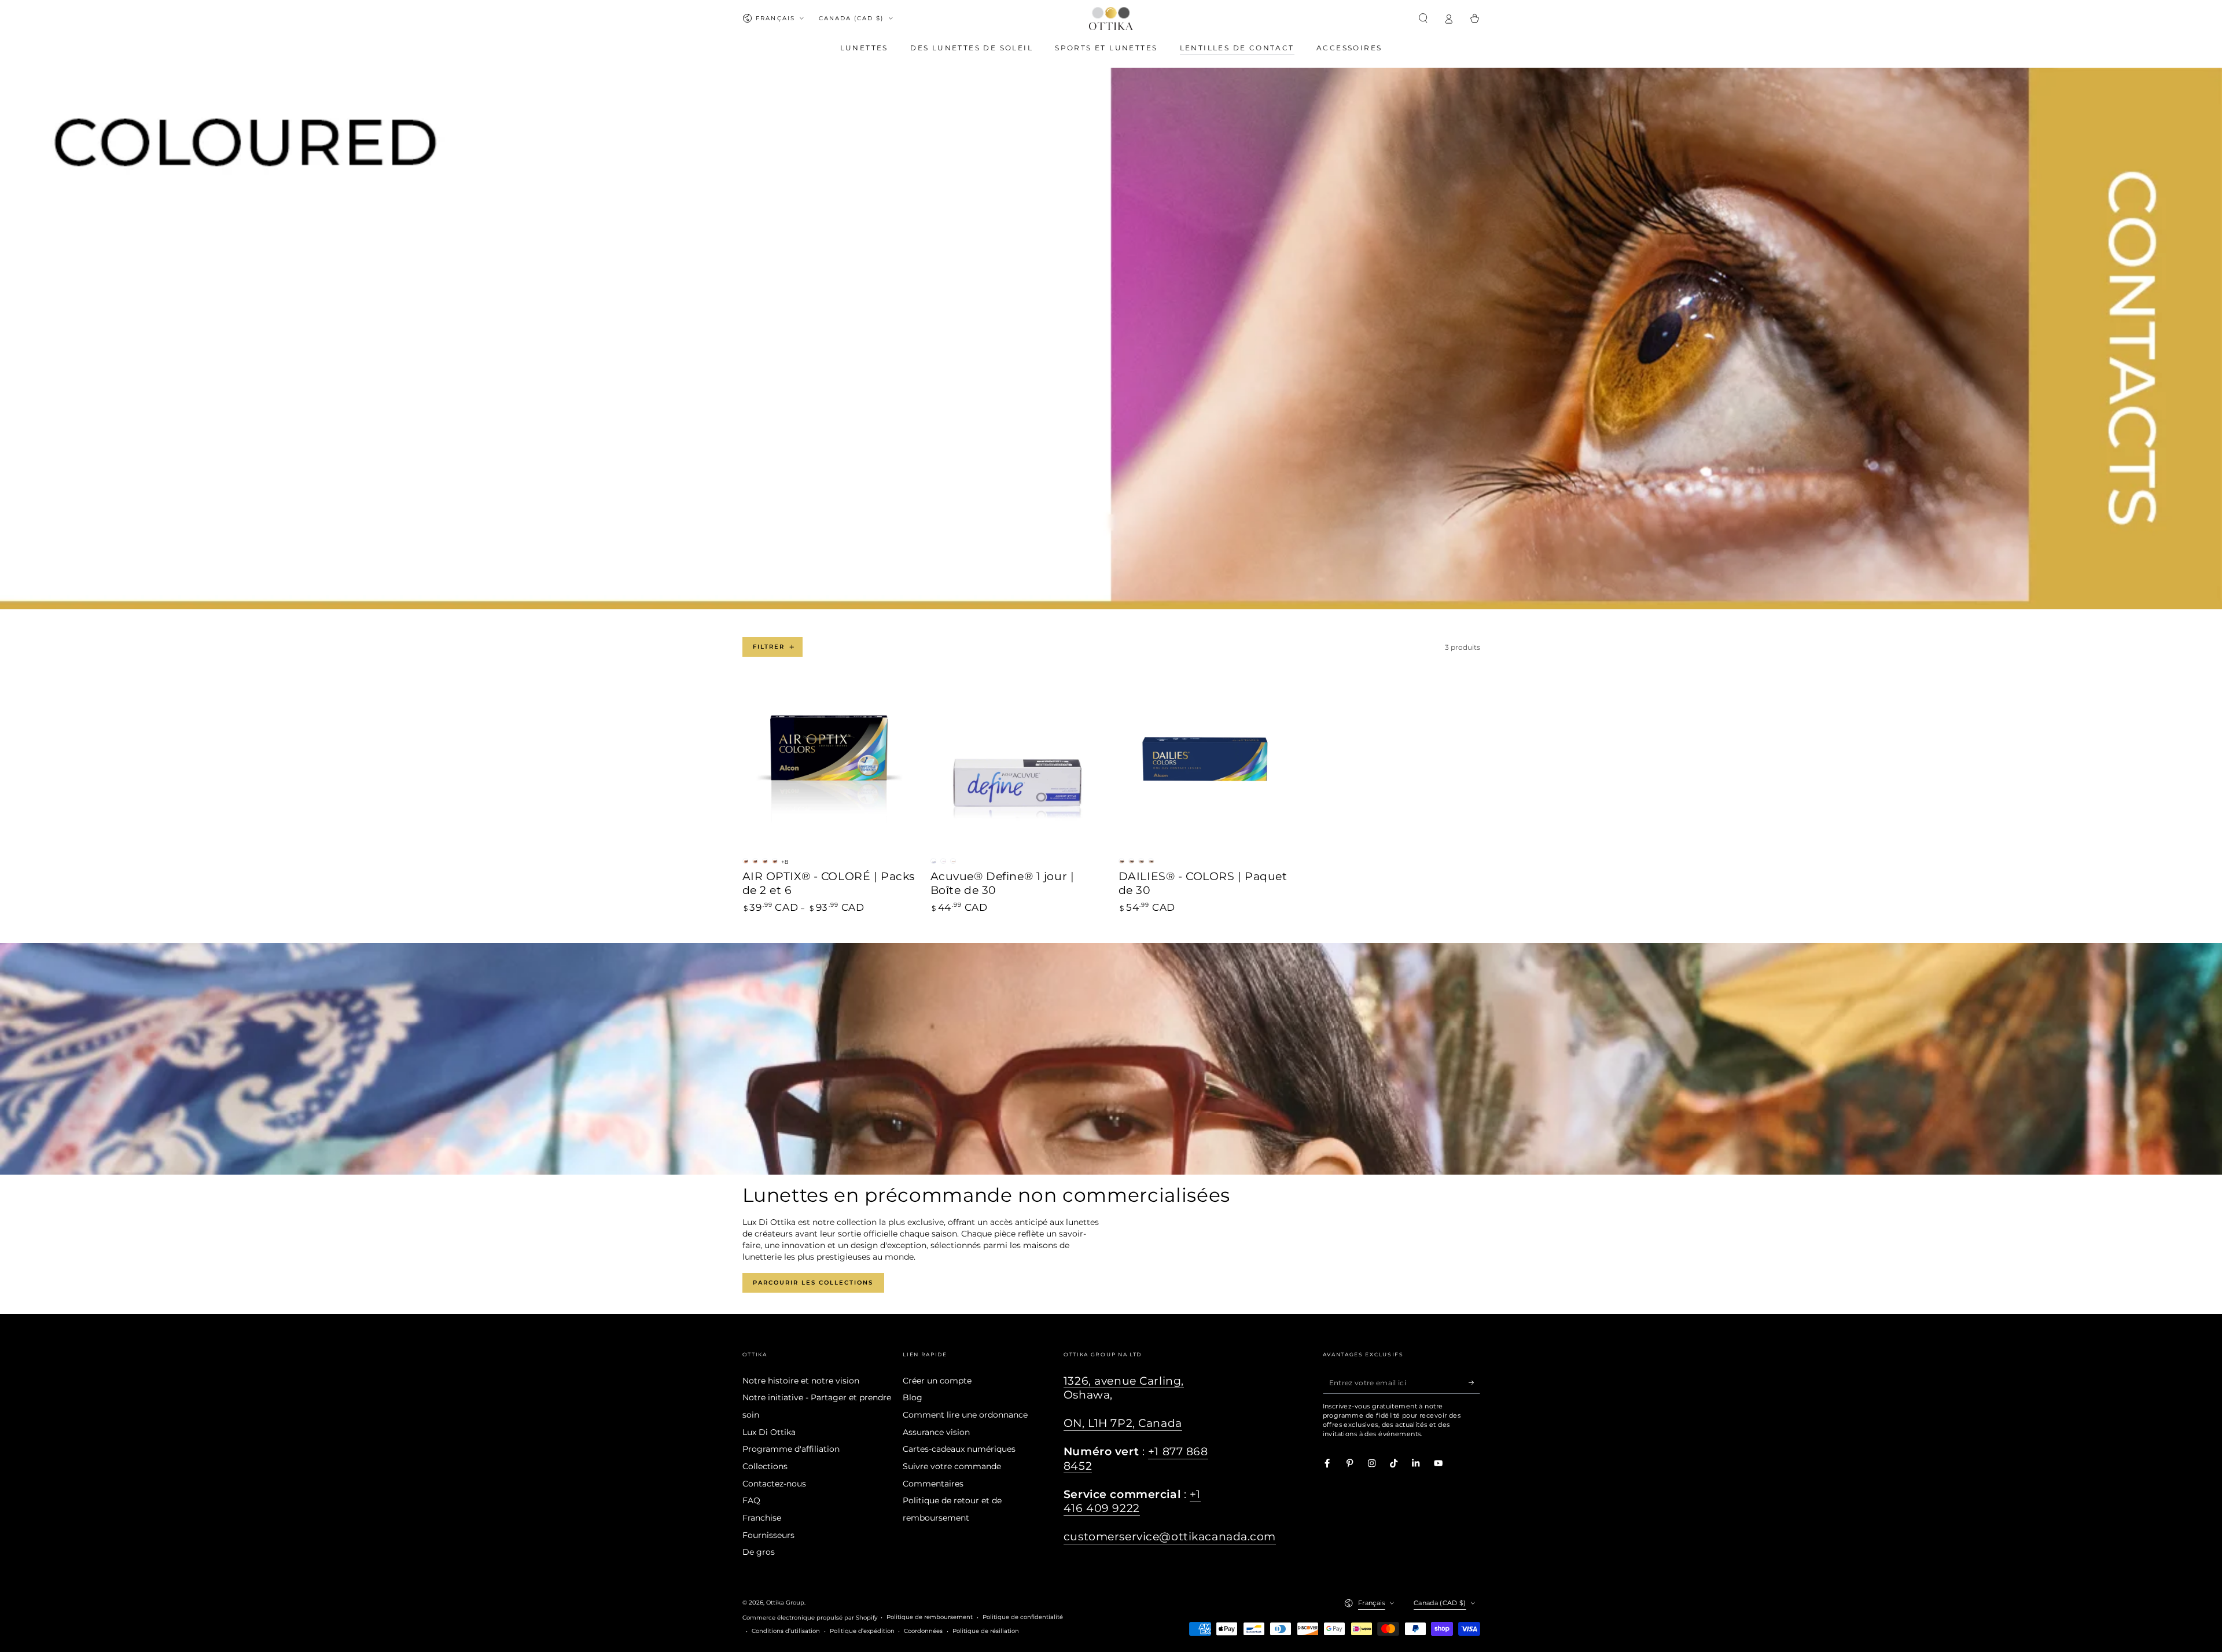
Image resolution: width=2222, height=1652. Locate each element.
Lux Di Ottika (769, 1432)
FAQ (751, 1500)
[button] (1423, 18)
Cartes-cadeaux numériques (959, 1449)
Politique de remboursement (930, 1617)
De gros (759, 1552)
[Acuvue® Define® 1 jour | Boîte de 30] (1017, 766)
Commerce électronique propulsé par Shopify (810, 1618)
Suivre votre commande (952, 1466)
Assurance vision (936, 1432)
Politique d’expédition (862, 1631)
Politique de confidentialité (1023, 1617)
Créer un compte (937, 1381)
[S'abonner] (1474, 1383)
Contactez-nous (774, 1484)
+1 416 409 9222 (1132, 1501)
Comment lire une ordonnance (965, 1415)
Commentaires (933, 1484)
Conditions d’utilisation (786, 1631)
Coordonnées (923, 1631)
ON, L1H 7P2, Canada (1123, 1423)
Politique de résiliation (986, 1631)
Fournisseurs (768, 1535)
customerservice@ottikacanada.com (1170, 1537)
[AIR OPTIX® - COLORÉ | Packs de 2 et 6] (829, 766)
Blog (913, 1397)
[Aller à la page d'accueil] (1111, 19)
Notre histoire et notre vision (801, 1381)
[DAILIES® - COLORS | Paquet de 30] (1205, 766)
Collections (765, 1466)
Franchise (762, 1518)
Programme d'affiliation (791, 1449)
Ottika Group (785, 1603)
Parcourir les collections (813, 1283)
